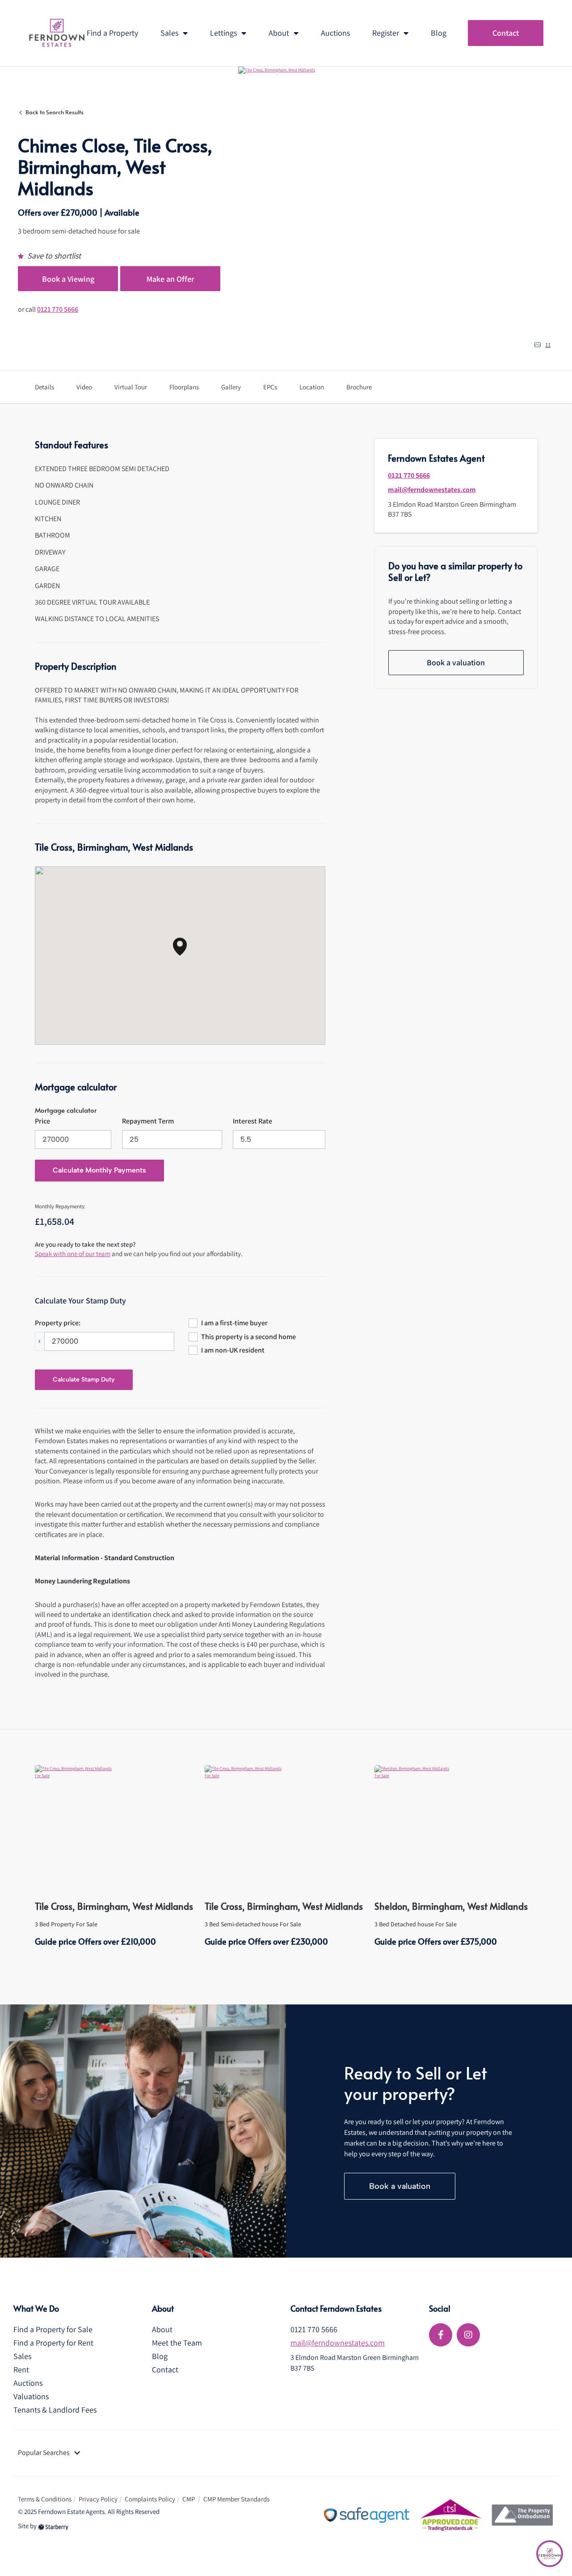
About (279, 33)
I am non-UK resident (233, 1350)
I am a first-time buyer (234, 1323)
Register (386, 33)
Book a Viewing (68, 279)
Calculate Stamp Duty (84, 1380)
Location (312, 387)
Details (44, 387)
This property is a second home (248, 1337)
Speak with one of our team (73, 1254)
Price (42, 1121)
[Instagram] (468, 2335)
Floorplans (184, 387)
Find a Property (112, 33)
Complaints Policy (150, 2499)
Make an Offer (170, 279)
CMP (189, 2499)
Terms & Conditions (45, 2499)
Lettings (223, 33)
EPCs (270, 387)
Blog (439, 33)
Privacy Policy (98, 2499)
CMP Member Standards (236, 2499)
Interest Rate (252, 1121)
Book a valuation (456, 662)
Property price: (58, 1323)
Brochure (359, 387)
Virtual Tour (131, 387)
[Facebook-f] (441, 2335)
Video (84, 387)
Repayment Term (148, 1121)
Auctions (335, 33)
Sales (169, 33)
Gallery (231, 387)
